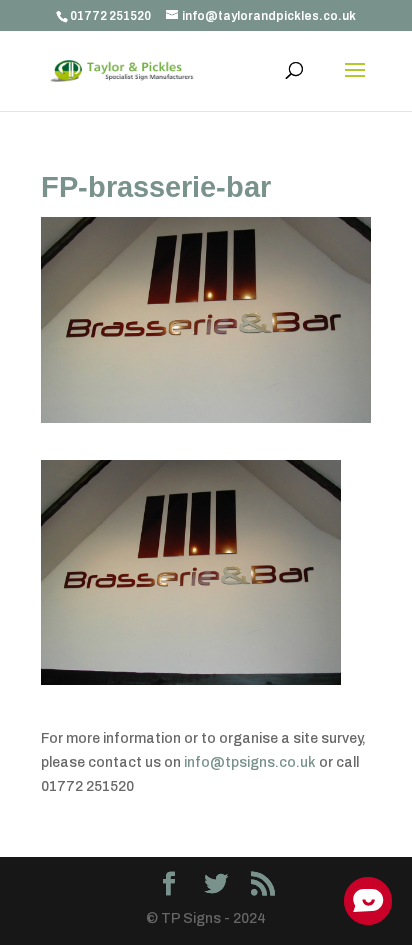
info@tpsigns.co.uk (250, 762)
